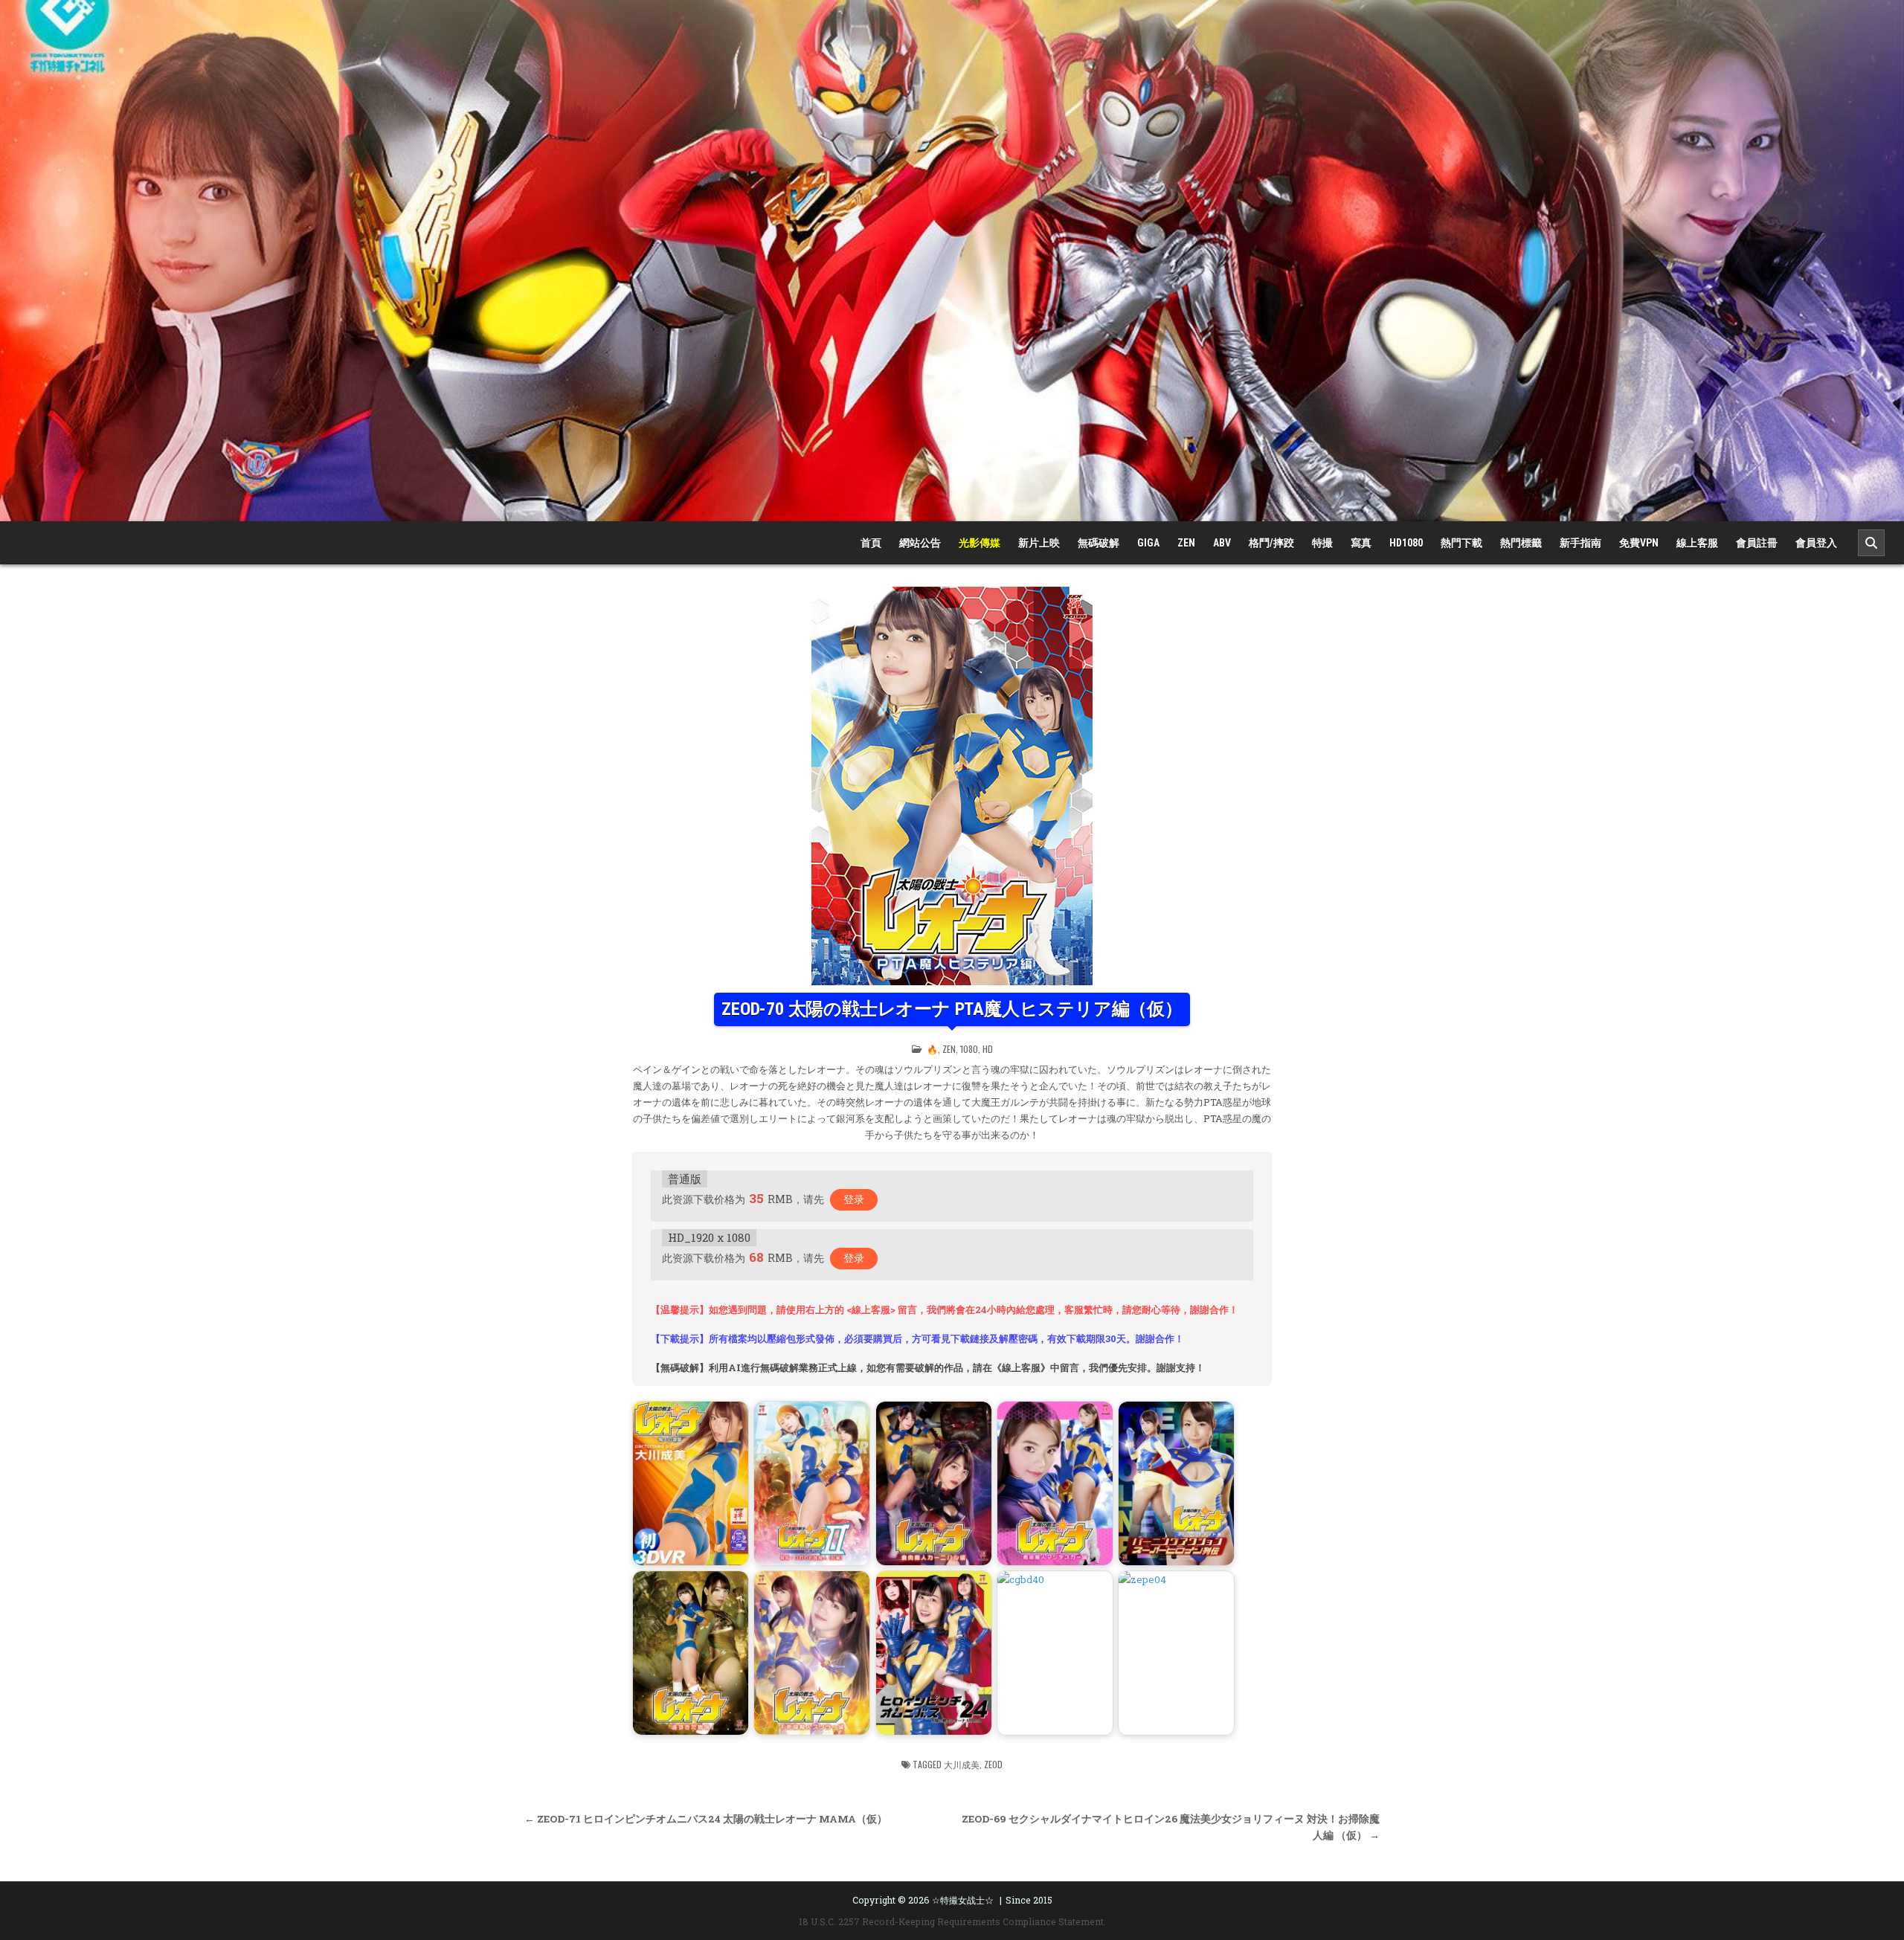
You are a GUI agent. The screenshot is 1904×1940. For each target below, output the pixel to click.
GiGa (1148, 543)
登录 (854, 1199)
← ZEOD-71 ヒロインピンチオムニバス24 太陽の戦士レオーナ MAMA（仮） (706, 1819)
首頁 (871, 543)
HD (988, 1049)
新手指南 (1580, 543)
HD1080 (1406, 543)
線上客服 (1697, 543)
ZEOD (993, 1764)
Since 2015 (1029, 1900)
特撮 (1322, 543)
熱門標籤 (1521, 543)
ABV (1222, 543)
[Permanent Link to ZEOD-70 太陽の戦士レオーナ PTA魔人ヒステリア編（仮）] (952, 786)
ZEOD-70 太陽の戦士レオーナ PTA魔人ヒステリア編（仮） (952, 1009)
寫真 (1361, 543)
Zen (1186, 543)
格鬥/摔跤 (1271, 543)
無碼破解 (1099, 543)
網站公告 (920, 543)
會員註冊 (1757, 543)
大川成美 (962, 1764)
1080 (969, 1049)
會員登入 (1816, 543)
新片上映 (1039, 543)
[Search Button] (1871, 543)
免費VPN (1639, 543)
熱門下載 (1461, 543)
